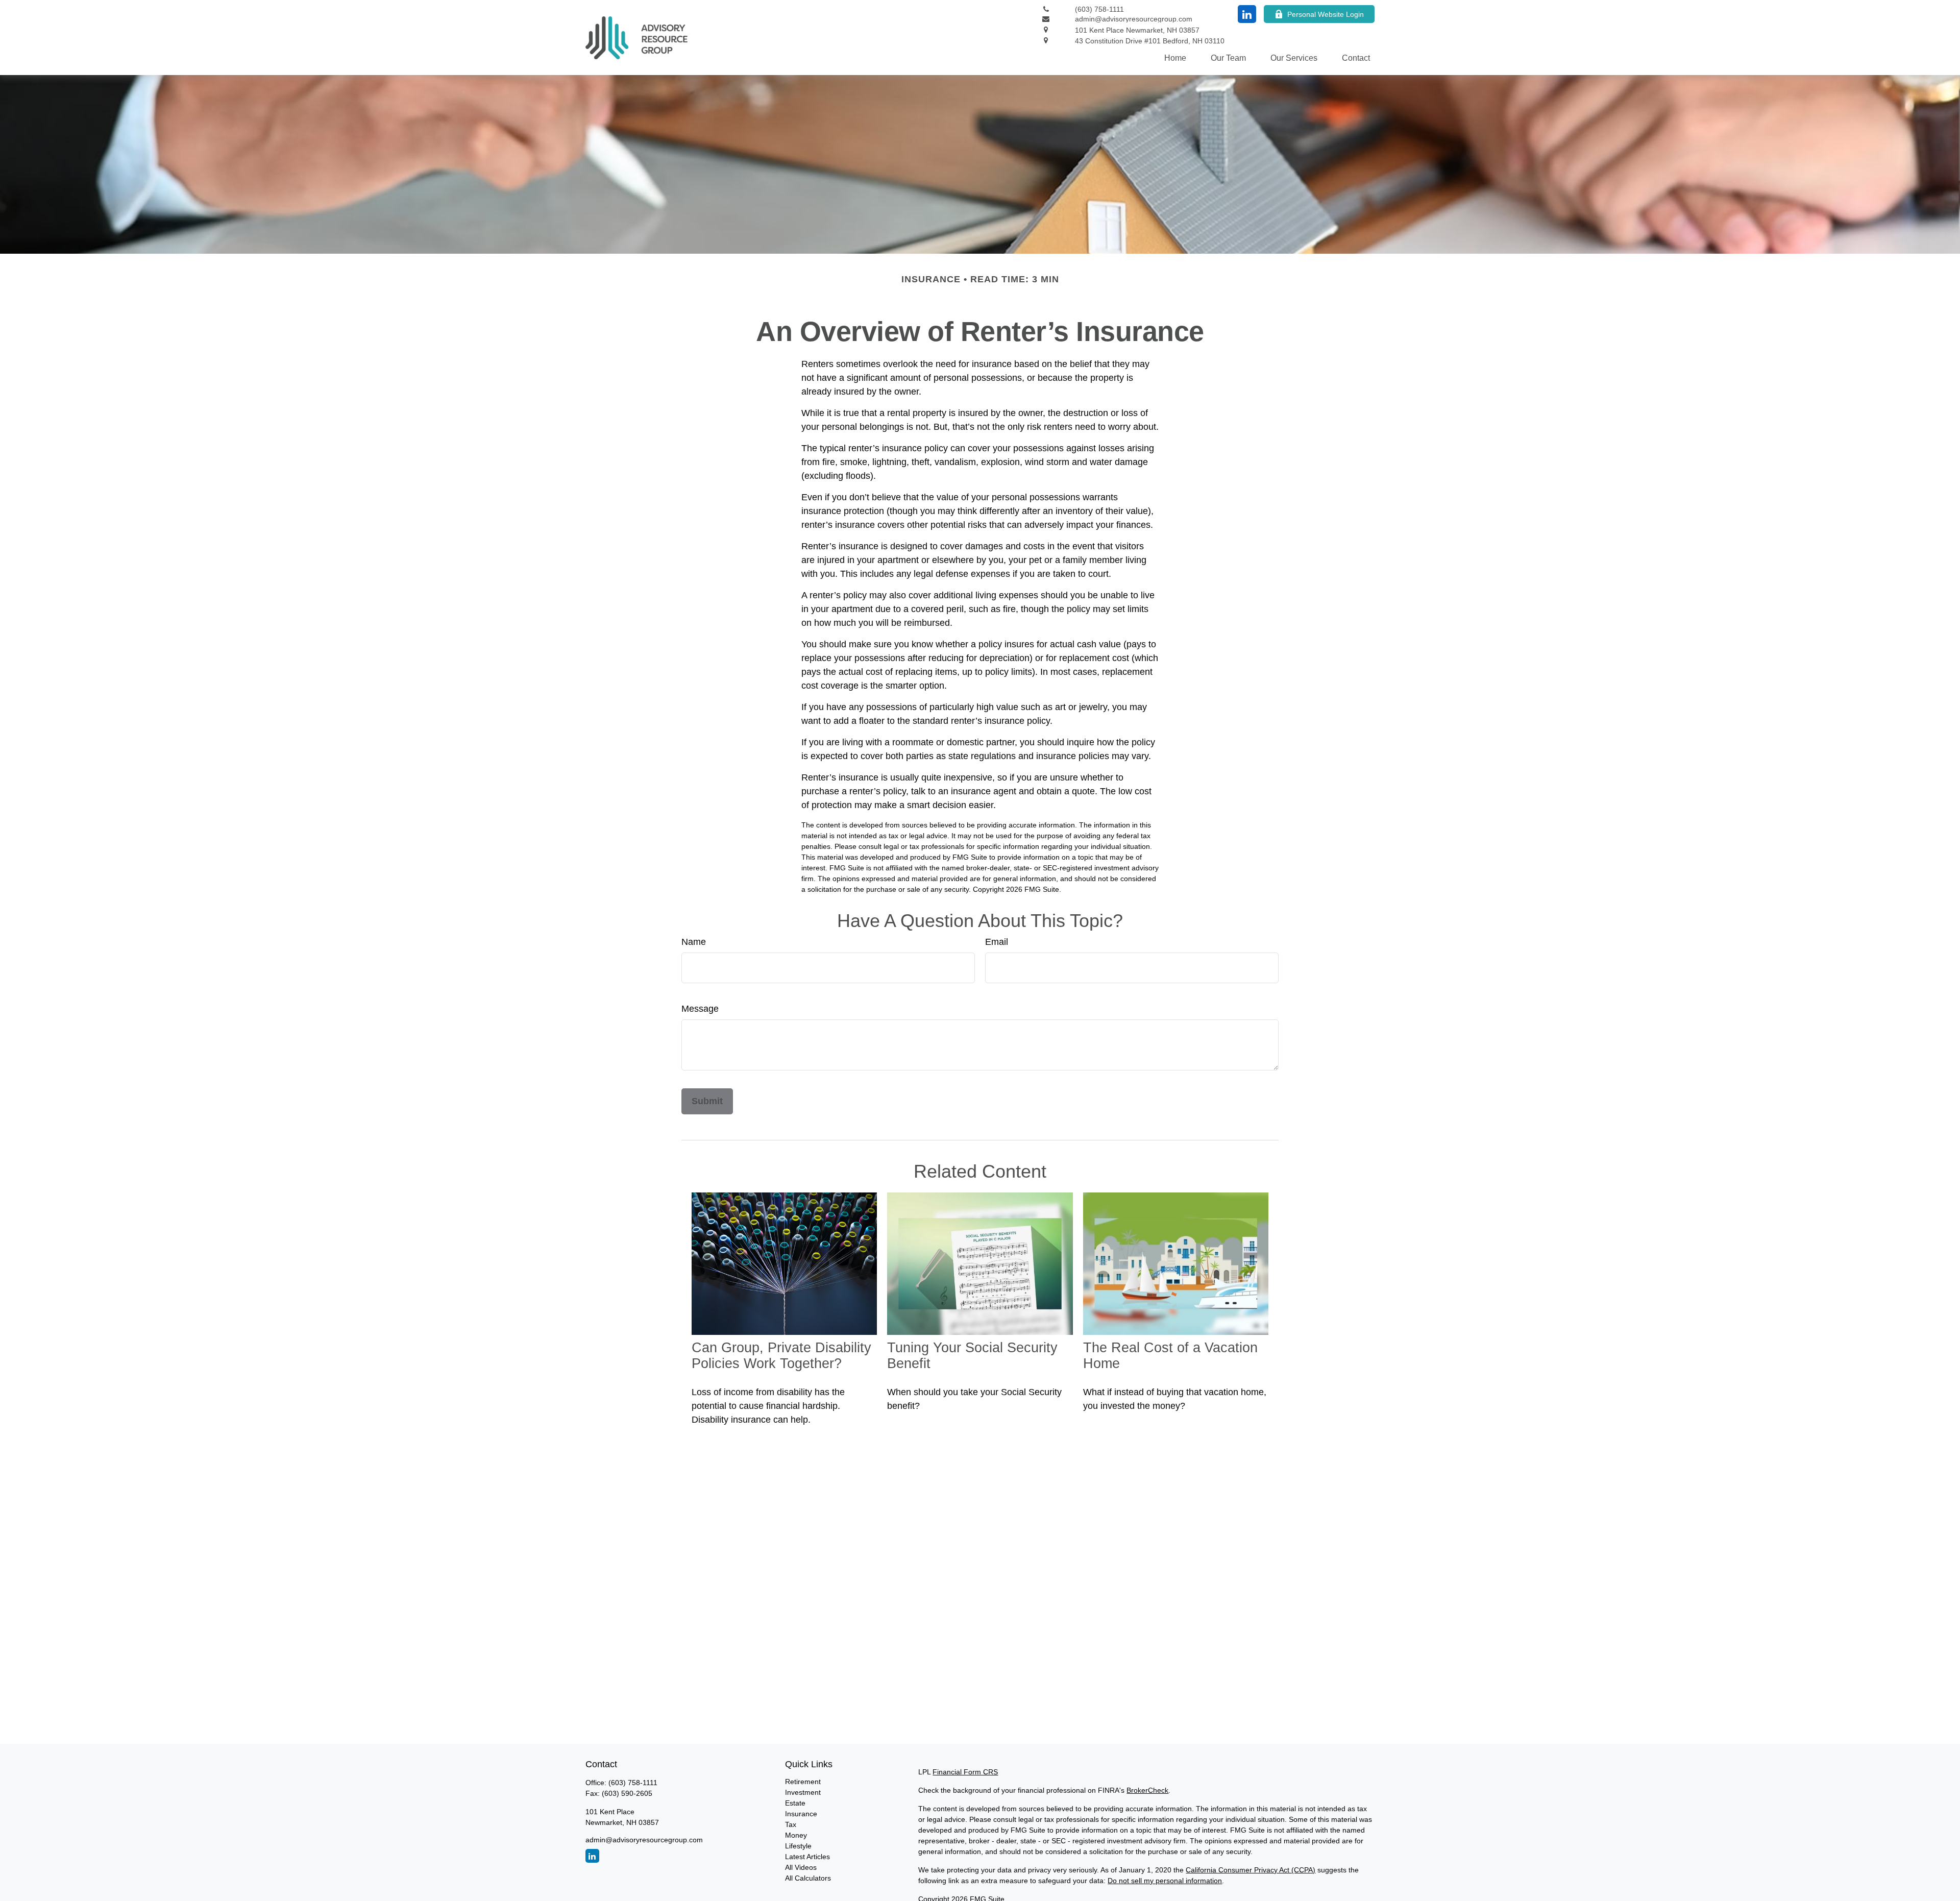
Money (796, 1835)
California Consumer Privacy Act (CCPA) (1251, 1870)
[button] (1175, 58)
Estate (795, 1803)
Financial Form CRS (965, 1772)
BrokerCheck (1147, 1790)
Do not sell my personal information (1165, 1881)
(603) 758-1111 (633, 1783)
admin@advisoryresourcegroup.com (644, 1840)
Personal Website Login (1326, 14)
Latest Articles (807, 1857)
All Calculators (808, 1878)
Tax (791, 1824)
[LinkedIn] (1247, 14)
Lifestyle (798, 1846)
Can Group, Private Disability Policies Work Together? (781, 1356)
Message (700, 1009)
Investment (803, 1792)
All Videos (801, 1867)
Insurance (801, 1814)
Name (694, 942)
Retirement (803, 1782)
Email (997, 942)
